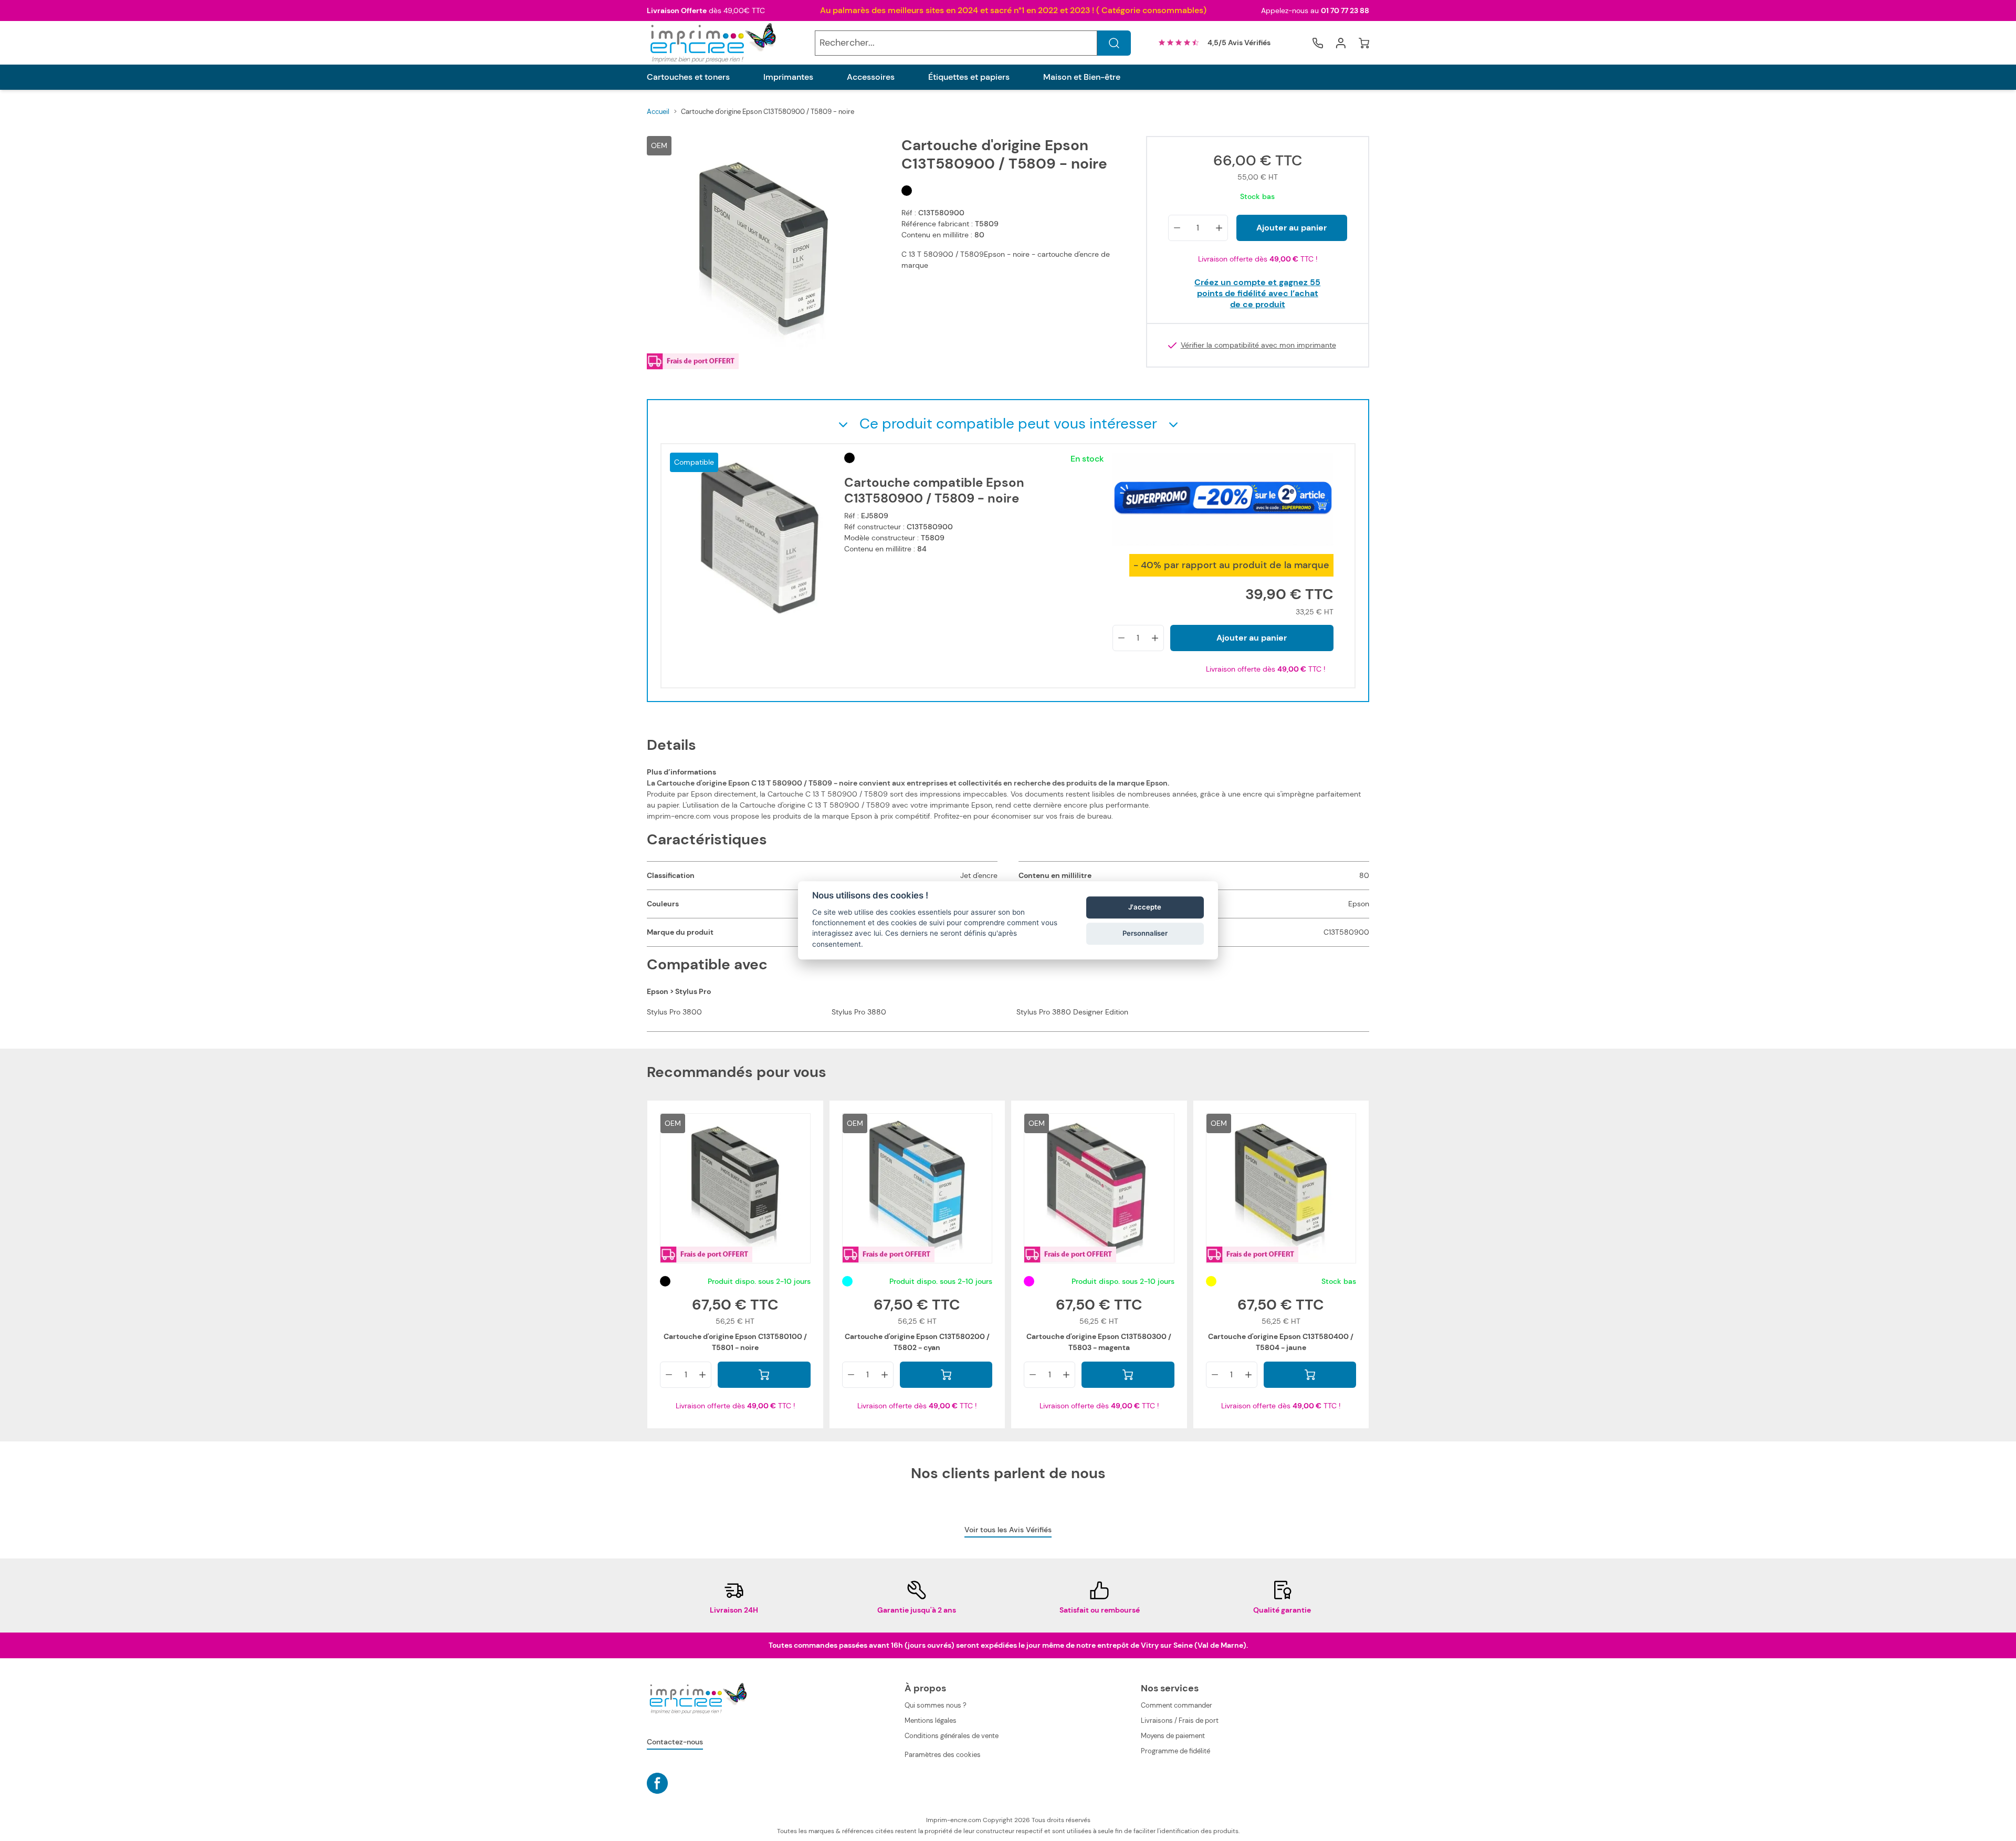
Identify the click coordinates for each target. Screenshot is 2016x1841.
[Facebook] (657, 1783)
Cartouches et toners (688, 77)
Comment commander (1177, 1705)
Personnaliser (1145, 933)
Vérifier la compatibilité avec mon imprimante (1258, 345)
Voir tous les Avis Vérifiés (1008, 1530)
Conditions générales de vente (952, 1736)
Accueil (658, 112)
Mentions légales (931, 1720)
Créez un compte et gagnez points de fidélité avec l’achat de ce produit (1257, 293)
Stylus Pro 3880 (859, 1012)
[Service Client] (1318, 43)
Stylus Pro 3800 (674, 1012)
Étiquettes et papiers (969, 77)
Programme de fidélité (1175, 1751)
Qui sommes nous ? (936, 1705)
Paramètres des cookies (943, 1755)
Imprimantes (788, 77)
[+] (1219, 228)
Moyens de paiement (1173, 1736)
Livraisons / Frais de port (1180, 1720)
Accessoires (871, 77)
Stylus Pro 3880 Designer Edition (1072, 1012)
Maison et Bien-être (1082, 77)
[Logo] (712, 43)
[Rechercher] (1114, 43)
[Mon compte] (1341, 43)
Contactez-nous (675, 1742)
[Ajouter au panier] (764, 1375)
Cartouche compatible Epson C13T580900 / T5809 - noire (934, 490)
